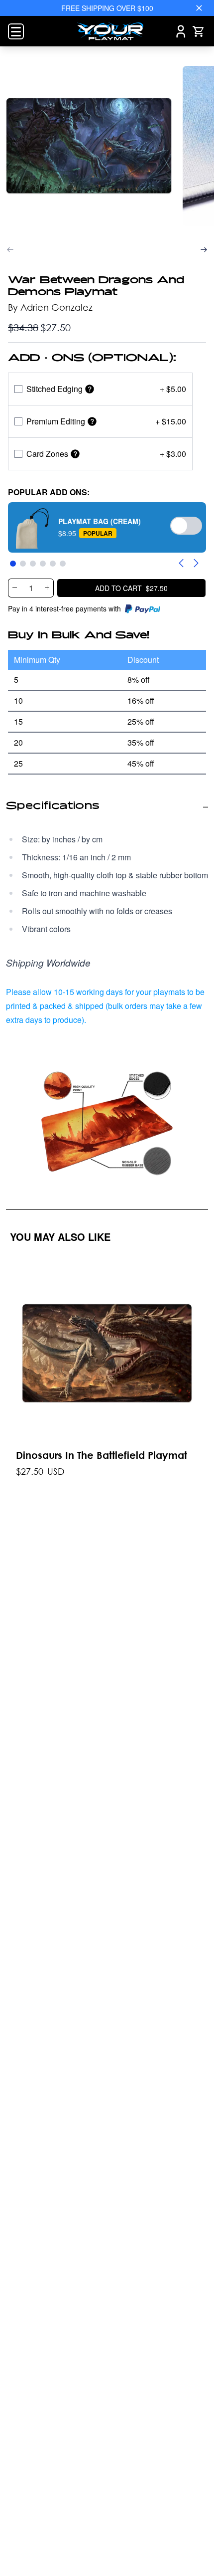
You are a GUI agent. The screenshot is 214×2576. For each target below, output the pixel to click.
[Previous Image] (10, 250)
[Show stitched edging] (90, 389)
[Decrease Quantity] (14, 588)
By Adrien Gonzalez (50, 307)
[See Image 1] (89, 146)
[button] (107, 527)
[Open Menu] (16, 31)
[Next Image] (204, 250)
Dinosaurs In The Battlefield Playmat (102, 1455)
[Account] (181, 31)
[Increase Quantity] (47, 588)
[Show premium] (92, 421)
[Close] (199, 8)
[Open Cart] (198, 31)
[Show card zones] (75, 454)
